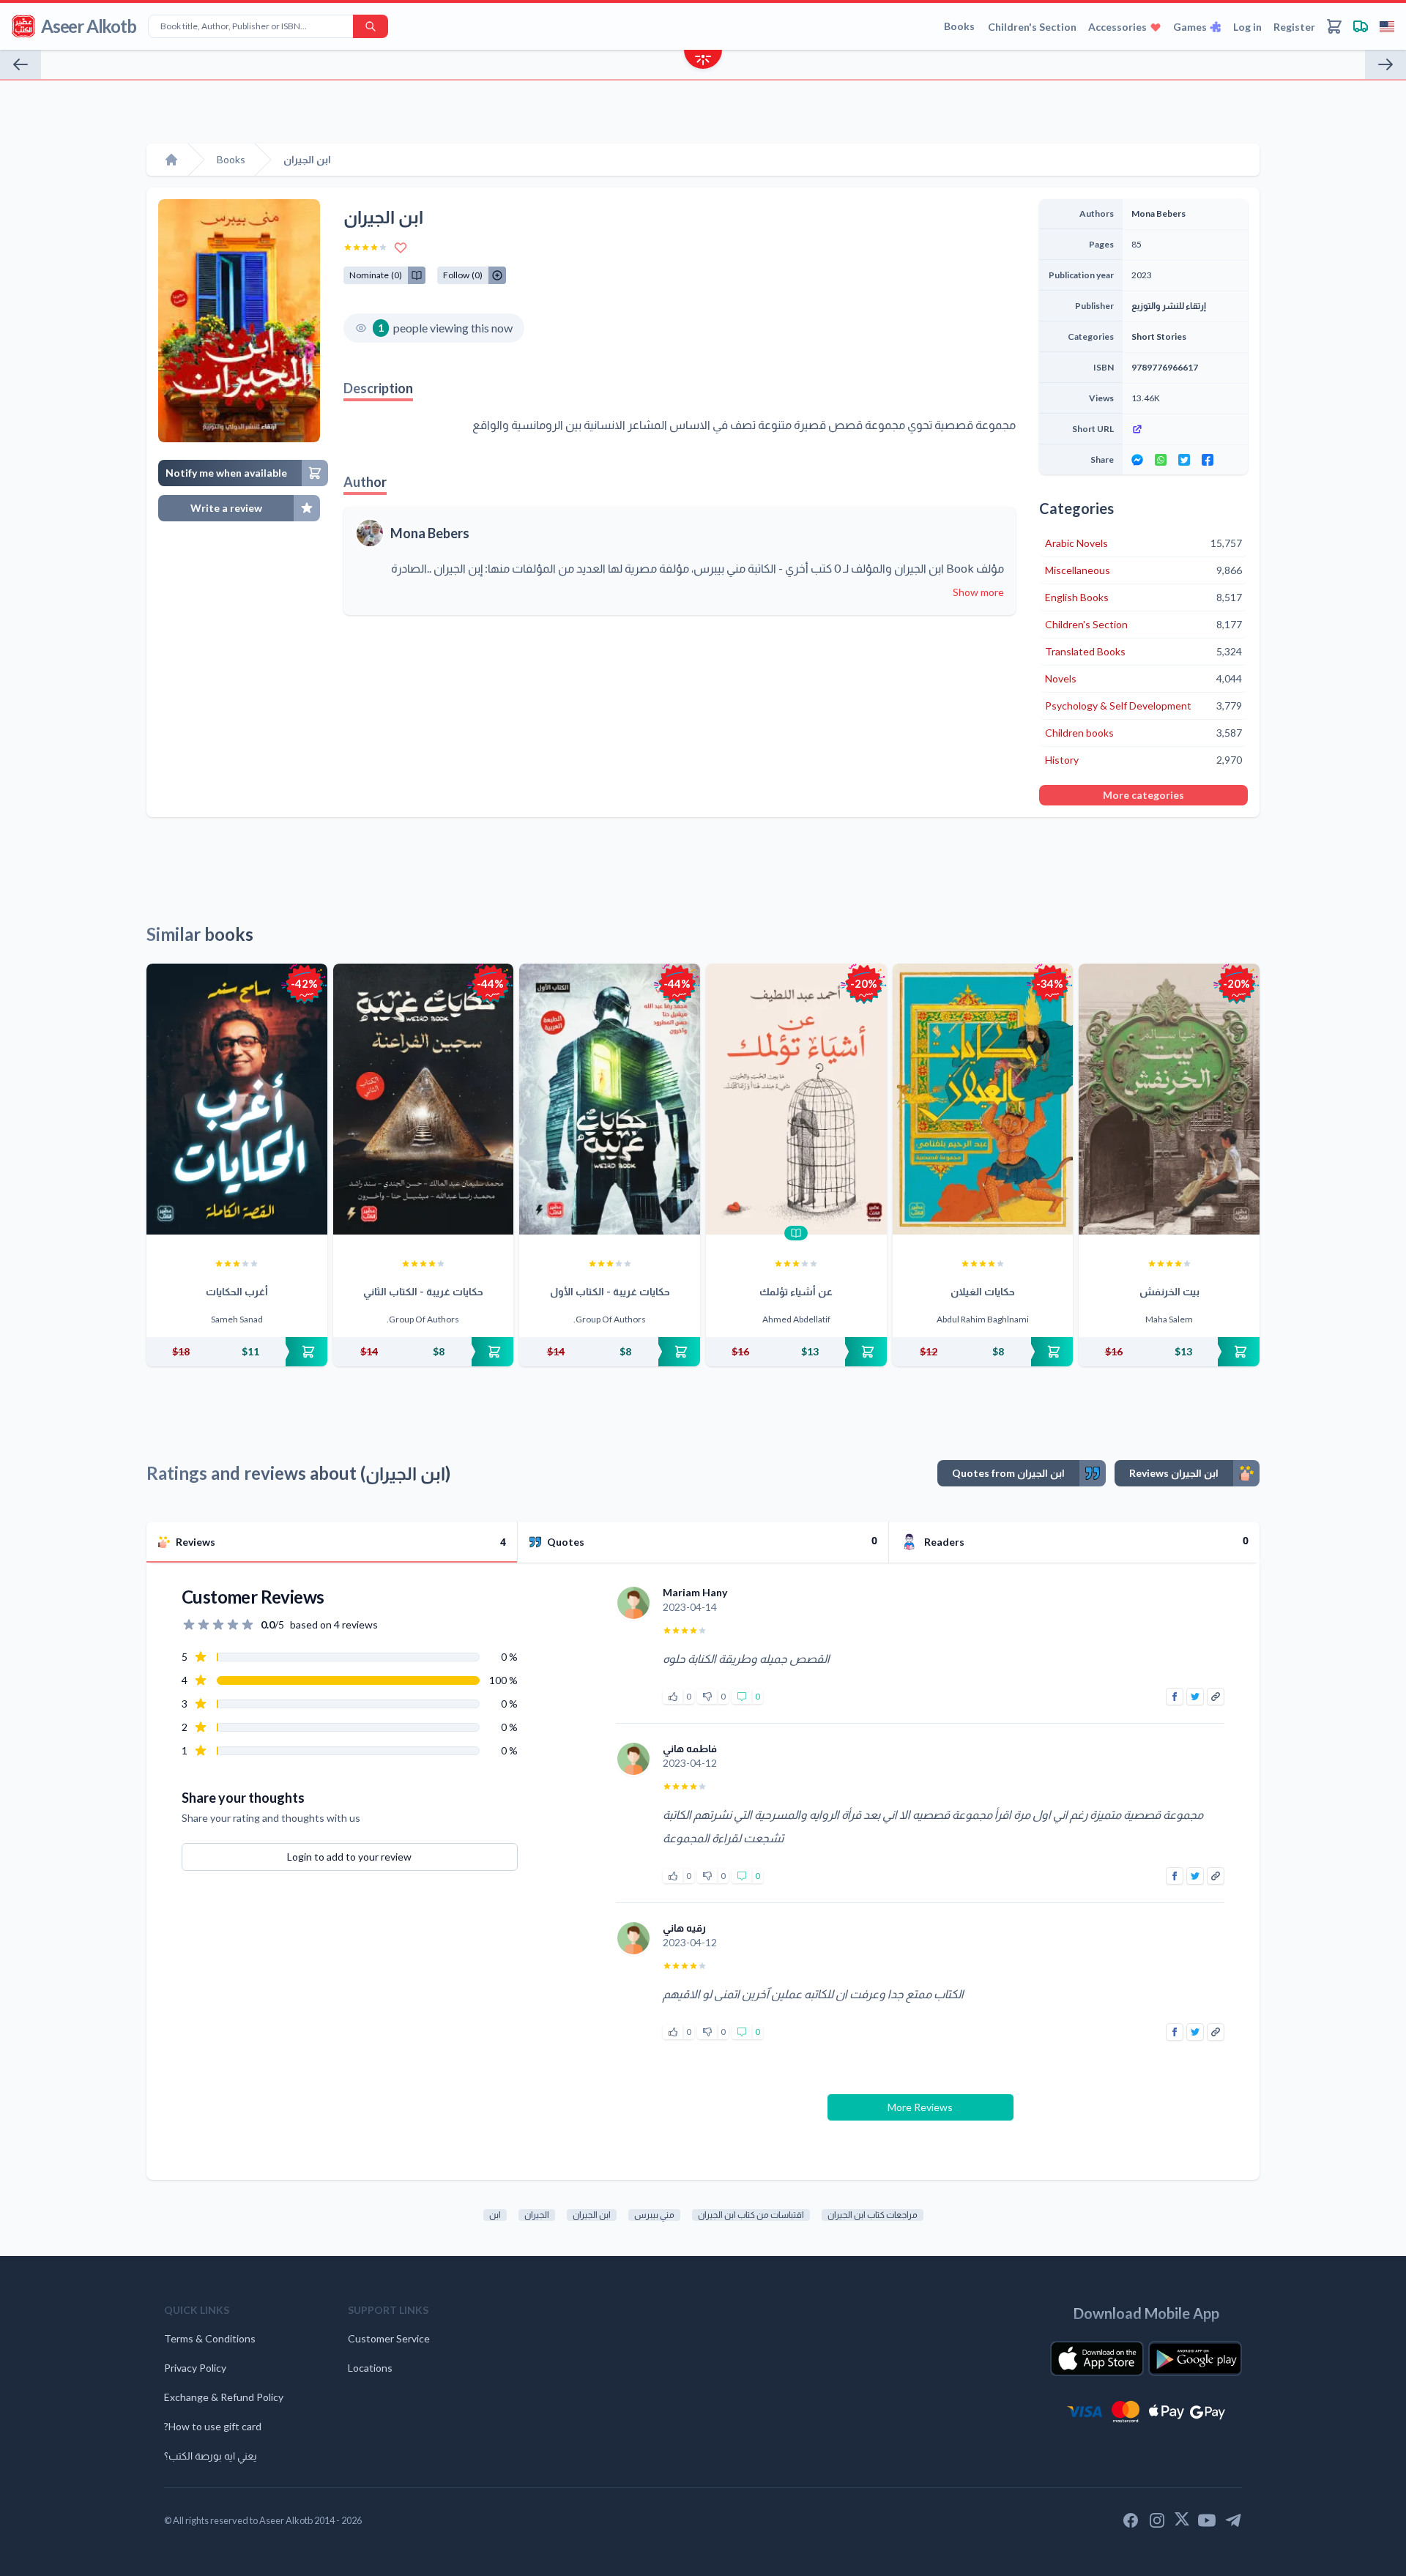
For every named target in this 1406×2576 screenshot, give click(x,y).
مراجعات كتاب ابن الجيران (873, 2215)
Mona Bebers (430, 533)
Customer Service (389, 2338)
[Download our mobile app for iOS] (1097, 2359)
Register (1294, 27)
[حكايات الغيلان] (983, 1099)
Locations (370, 2368)
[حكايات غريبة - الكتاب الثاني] (424, 1099)
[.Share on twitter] (1184, 460)
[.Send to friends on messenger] (1137, 460)
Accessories (1117, 27)
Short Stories (1159, 336)
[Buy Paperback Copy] (237, 1352)
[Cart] (1334, 26)
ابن (495, 2215)
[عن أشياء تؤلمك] (796, 1099)
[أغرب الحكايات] (237, 1099)
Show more (978, 592)
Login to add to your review (349, 1857)
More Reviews (920, 2107)
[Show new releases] (703, 61)
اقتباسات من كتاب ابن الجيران (751, 2215)
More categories (1143, 795)
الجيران (537, 2215)
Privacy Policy (195, 2368)
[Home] (171, 160)
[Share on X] (1195, 1697)
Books (959, 26)
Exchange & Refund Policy (224, 2397)
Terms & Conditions (210, 2338)
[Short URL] (1185, 429)
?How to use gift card (213, 2426)
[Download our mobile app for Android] (1195, 2359)
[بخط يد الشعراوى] (1385, 64)
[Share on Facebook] (1175, 1697)
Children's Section (1032, 27)
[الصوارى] (21, 64)
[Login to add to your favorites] (401, 247)
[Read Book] (796, 1233)
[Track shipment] (1361, 26)
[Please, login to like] (673, 1697)
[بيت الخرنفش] (1169, 1099)
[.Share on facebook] (1208, 460)
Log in (1247, 27)
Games (1190, 27)
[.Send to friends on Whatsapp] (1161, 460)
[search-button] (371, 26)
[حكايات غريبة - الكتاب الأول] (610, 1099)
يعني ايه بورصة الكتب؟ (211, 2456)
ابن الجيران (592, 2215)
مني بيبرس (654, 2215)
